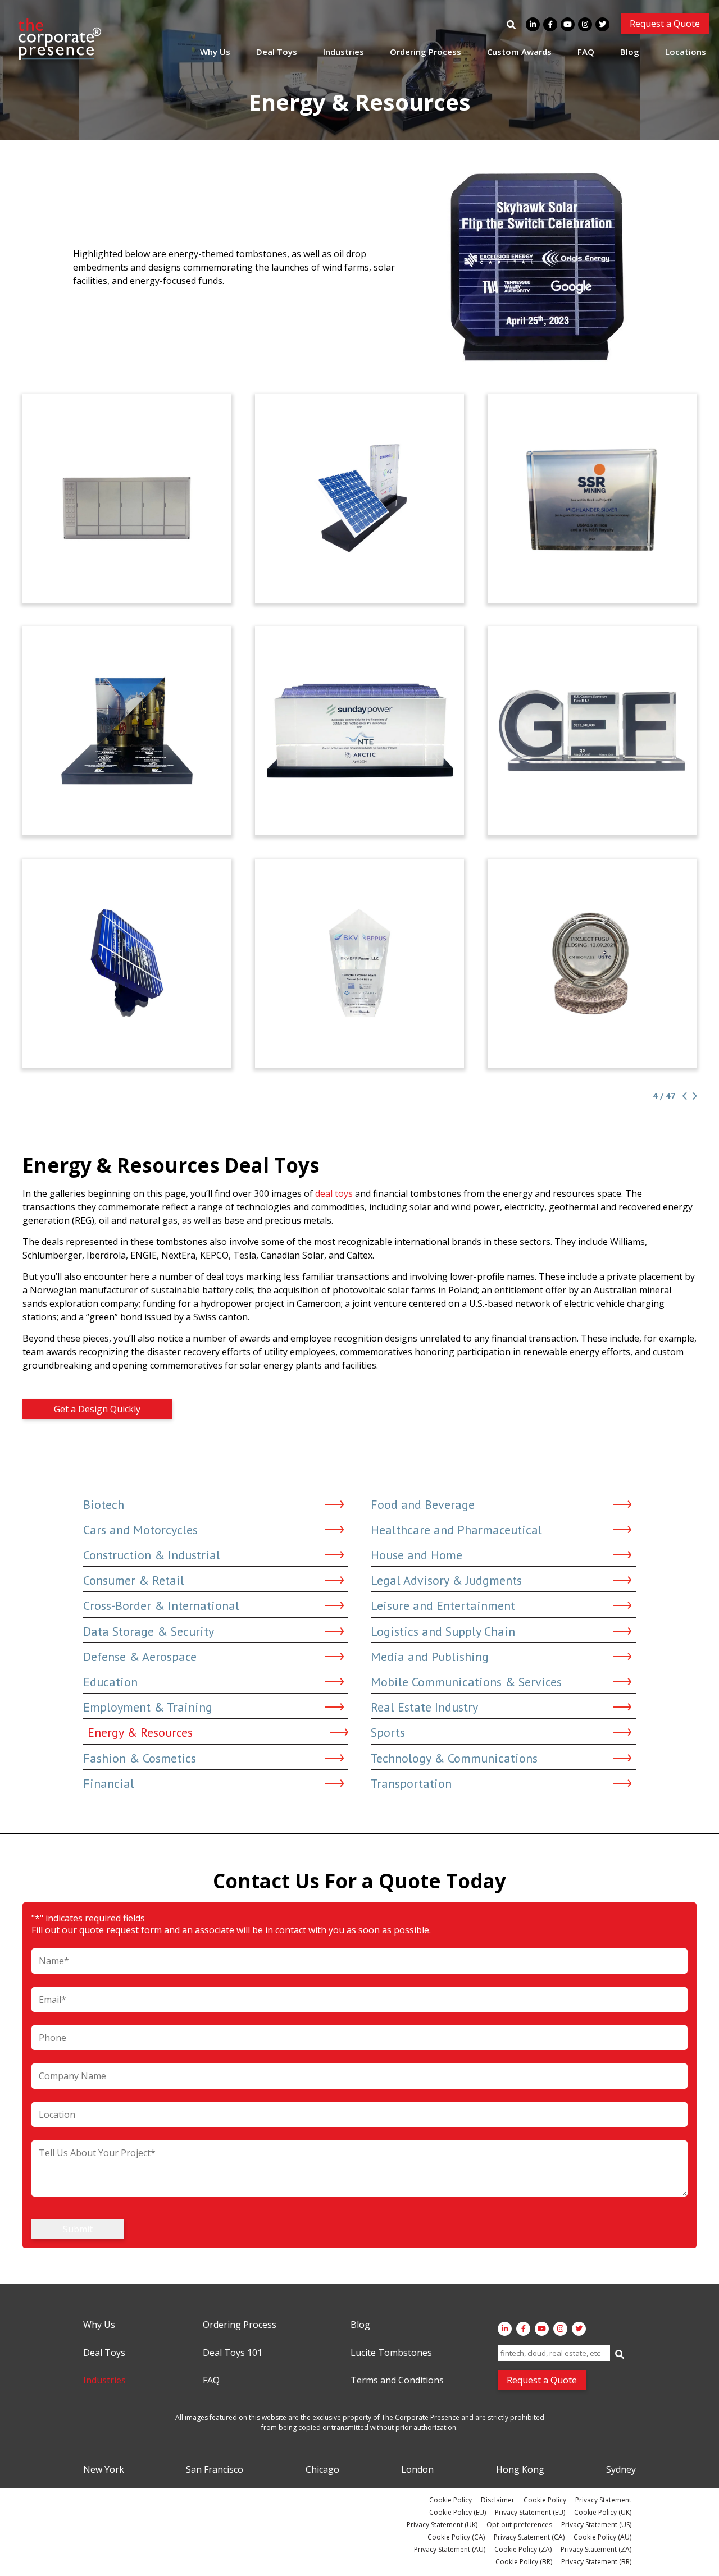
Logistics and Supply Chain (443, 1631)
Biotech (104, 1504)
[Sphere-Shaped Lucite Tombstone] (592, 963)
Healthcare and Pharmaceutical (456, 1530)
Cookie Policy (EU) (458, 2512)
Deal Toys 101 (233, 2353)
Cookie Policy (450, 2500)
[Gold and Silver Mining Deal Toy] (592, 498)
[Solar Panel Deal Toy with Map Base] (127, 963)
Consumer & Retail (134, 1580)
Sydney (621, 2470)
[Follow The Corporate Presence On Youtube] (568, 24)
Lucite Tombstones (391, 2353)
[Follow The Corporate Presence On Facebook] (550, 24)
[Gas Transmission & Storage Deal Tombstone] (127, 731)
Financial (109, 1783)
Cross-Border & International (161, 1605)
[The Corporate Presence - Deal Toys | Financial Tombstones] (60, 39)
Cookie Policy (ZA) (523, 2549)
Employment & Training (148, 1707)
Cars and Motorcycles (140, 1530)
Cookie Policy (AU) (602, 2537)
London (417, 2470)
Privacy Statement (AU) (450, 2549)
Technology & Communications (454, 1758)
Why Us (215, 52)
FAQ (586, 52)
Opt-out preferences (519, 2525)
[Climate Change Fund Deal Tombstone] (592, 731)
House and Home (417, 1555)
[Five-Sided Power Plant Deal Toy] (359, 963)
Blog (630, 52)
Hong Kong (520, 2470)
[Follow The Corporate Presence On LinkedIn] (533, 24)
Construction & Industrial (152, 1555)
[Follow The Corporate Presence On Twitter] (602, 24)
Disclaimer (498, 2500)
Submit (78, 2229)
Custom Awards (519, 52)
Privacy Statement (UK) (442, 2525)
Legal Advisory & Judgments (446, 1580)
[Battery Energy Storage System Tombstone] (127, 498)
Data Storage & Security (149, 1631)
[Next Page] (693, 1096)
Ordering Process (426, 52)
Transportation (411, 1783)
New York (104, 2470)
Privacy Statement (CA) (529, 2537)
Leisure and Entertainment (443, 1605)
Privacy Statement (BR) (596, 2562)
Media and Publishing (430, 1657)
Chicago (322, 2470)
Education (110, 1682)
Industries (343, 52)
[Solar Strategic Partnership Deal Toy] (359, 731)
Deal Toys (277, 52)
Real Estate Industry (424, 1707)
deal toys (334, 1193)
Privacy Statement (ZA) (596, 2549)
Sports (388, 1732)
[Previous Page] (684, 1096)
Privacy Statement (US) (596, 2525)
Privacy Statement (603, 2500)
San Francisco (215, 2470)
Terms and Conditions (397, 2381)
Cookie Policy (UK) (603, 2512)
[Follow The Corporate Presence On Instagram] (585, 24)
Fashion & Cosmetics (140, 1758)
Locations (686, 52)
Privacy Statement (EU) (530, 2512)
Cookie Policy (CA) (456, 2537)
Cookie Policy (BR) (524, 2562)
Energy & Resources (140, 1732)
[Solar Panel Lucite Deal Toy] (359, 498)
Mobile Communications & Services (466, 1682)
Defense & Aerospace (140, 1657)
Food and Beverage (423, 1504)
